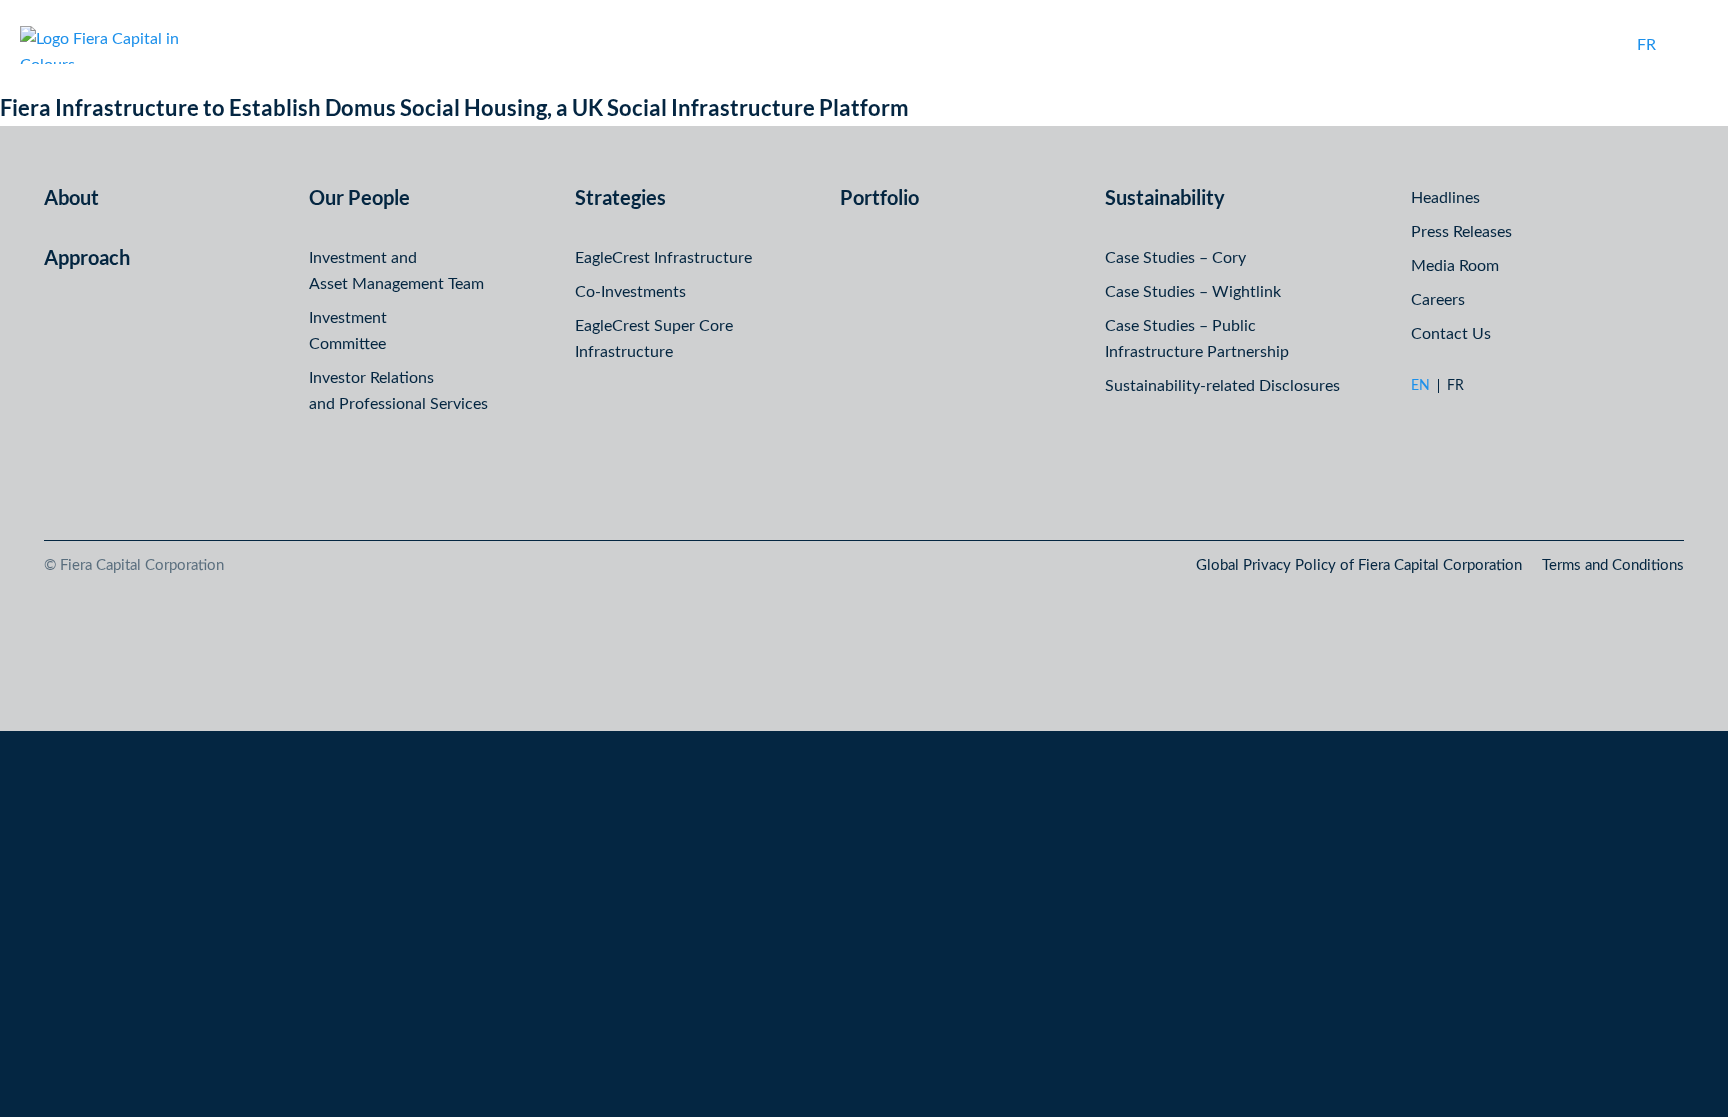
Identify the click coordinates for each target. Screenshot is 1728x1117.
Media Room (1455, 266)
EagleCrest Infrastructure (663, 258)
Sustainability (1165, 197)
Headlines (1445, 198)
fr (1646, 45)
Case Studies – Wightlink (1193, 292)
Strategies (620, 197)
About (71, 197)
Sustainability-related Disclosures (1222, 386)
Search (1601, 45)
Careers (1438, 300)
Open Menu (1692, 45)
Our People (359, 197)
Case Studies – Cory (1175, 258)
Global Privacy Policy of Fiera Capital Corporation (1359, 565)
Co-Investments (630, 292)
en (1420, 386)
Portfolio (879, 197)
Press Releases (1461, 232)
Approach (87, 257)
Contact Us (1451, 334)
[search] (1601, 45)
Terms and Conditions (1613, 565)
